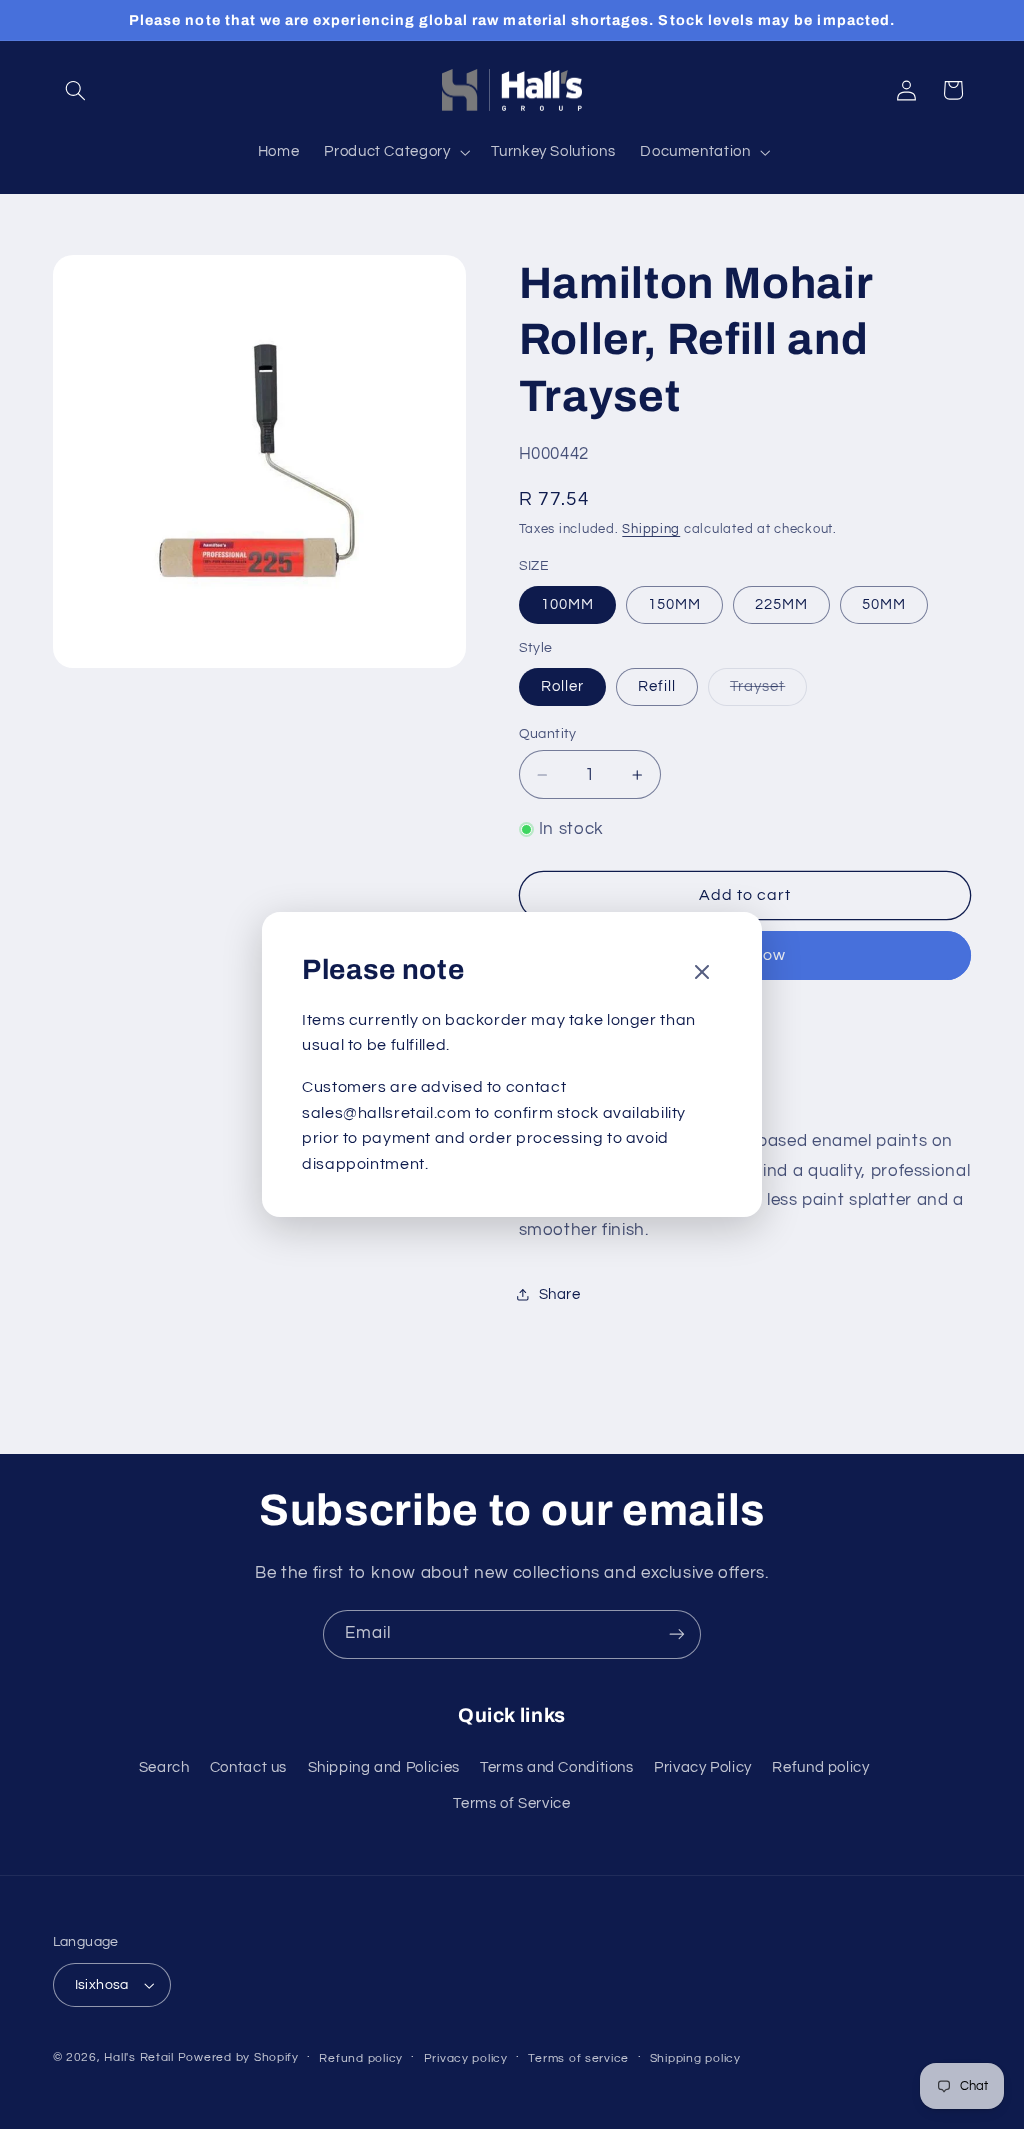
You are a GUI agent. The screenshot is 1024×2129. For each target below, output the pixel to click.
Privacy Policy (703, 1767)
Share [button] (560, 1294)
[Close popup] (702, 973)
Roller (562, 686)
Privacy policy (466, 2058)
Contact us (248, 1767)
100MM (567, 604)
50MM (884, 604)
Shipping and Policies (384, 1767)
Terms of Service (511, 1803)
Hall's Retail (139, 2057)
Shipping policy (695, 2058)
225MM (781, 604)
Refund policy (820, 1767)
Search (164, 1767)
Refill (657, 686)
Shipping (651, 529)
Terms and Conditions (557, 1767)
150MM (674, 604)
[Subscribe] (677, 1634)
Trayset (768, 692)
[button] (76, 90)
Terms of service (578, 2058)
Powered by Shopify (238, 2057)
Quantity (548, 734)
